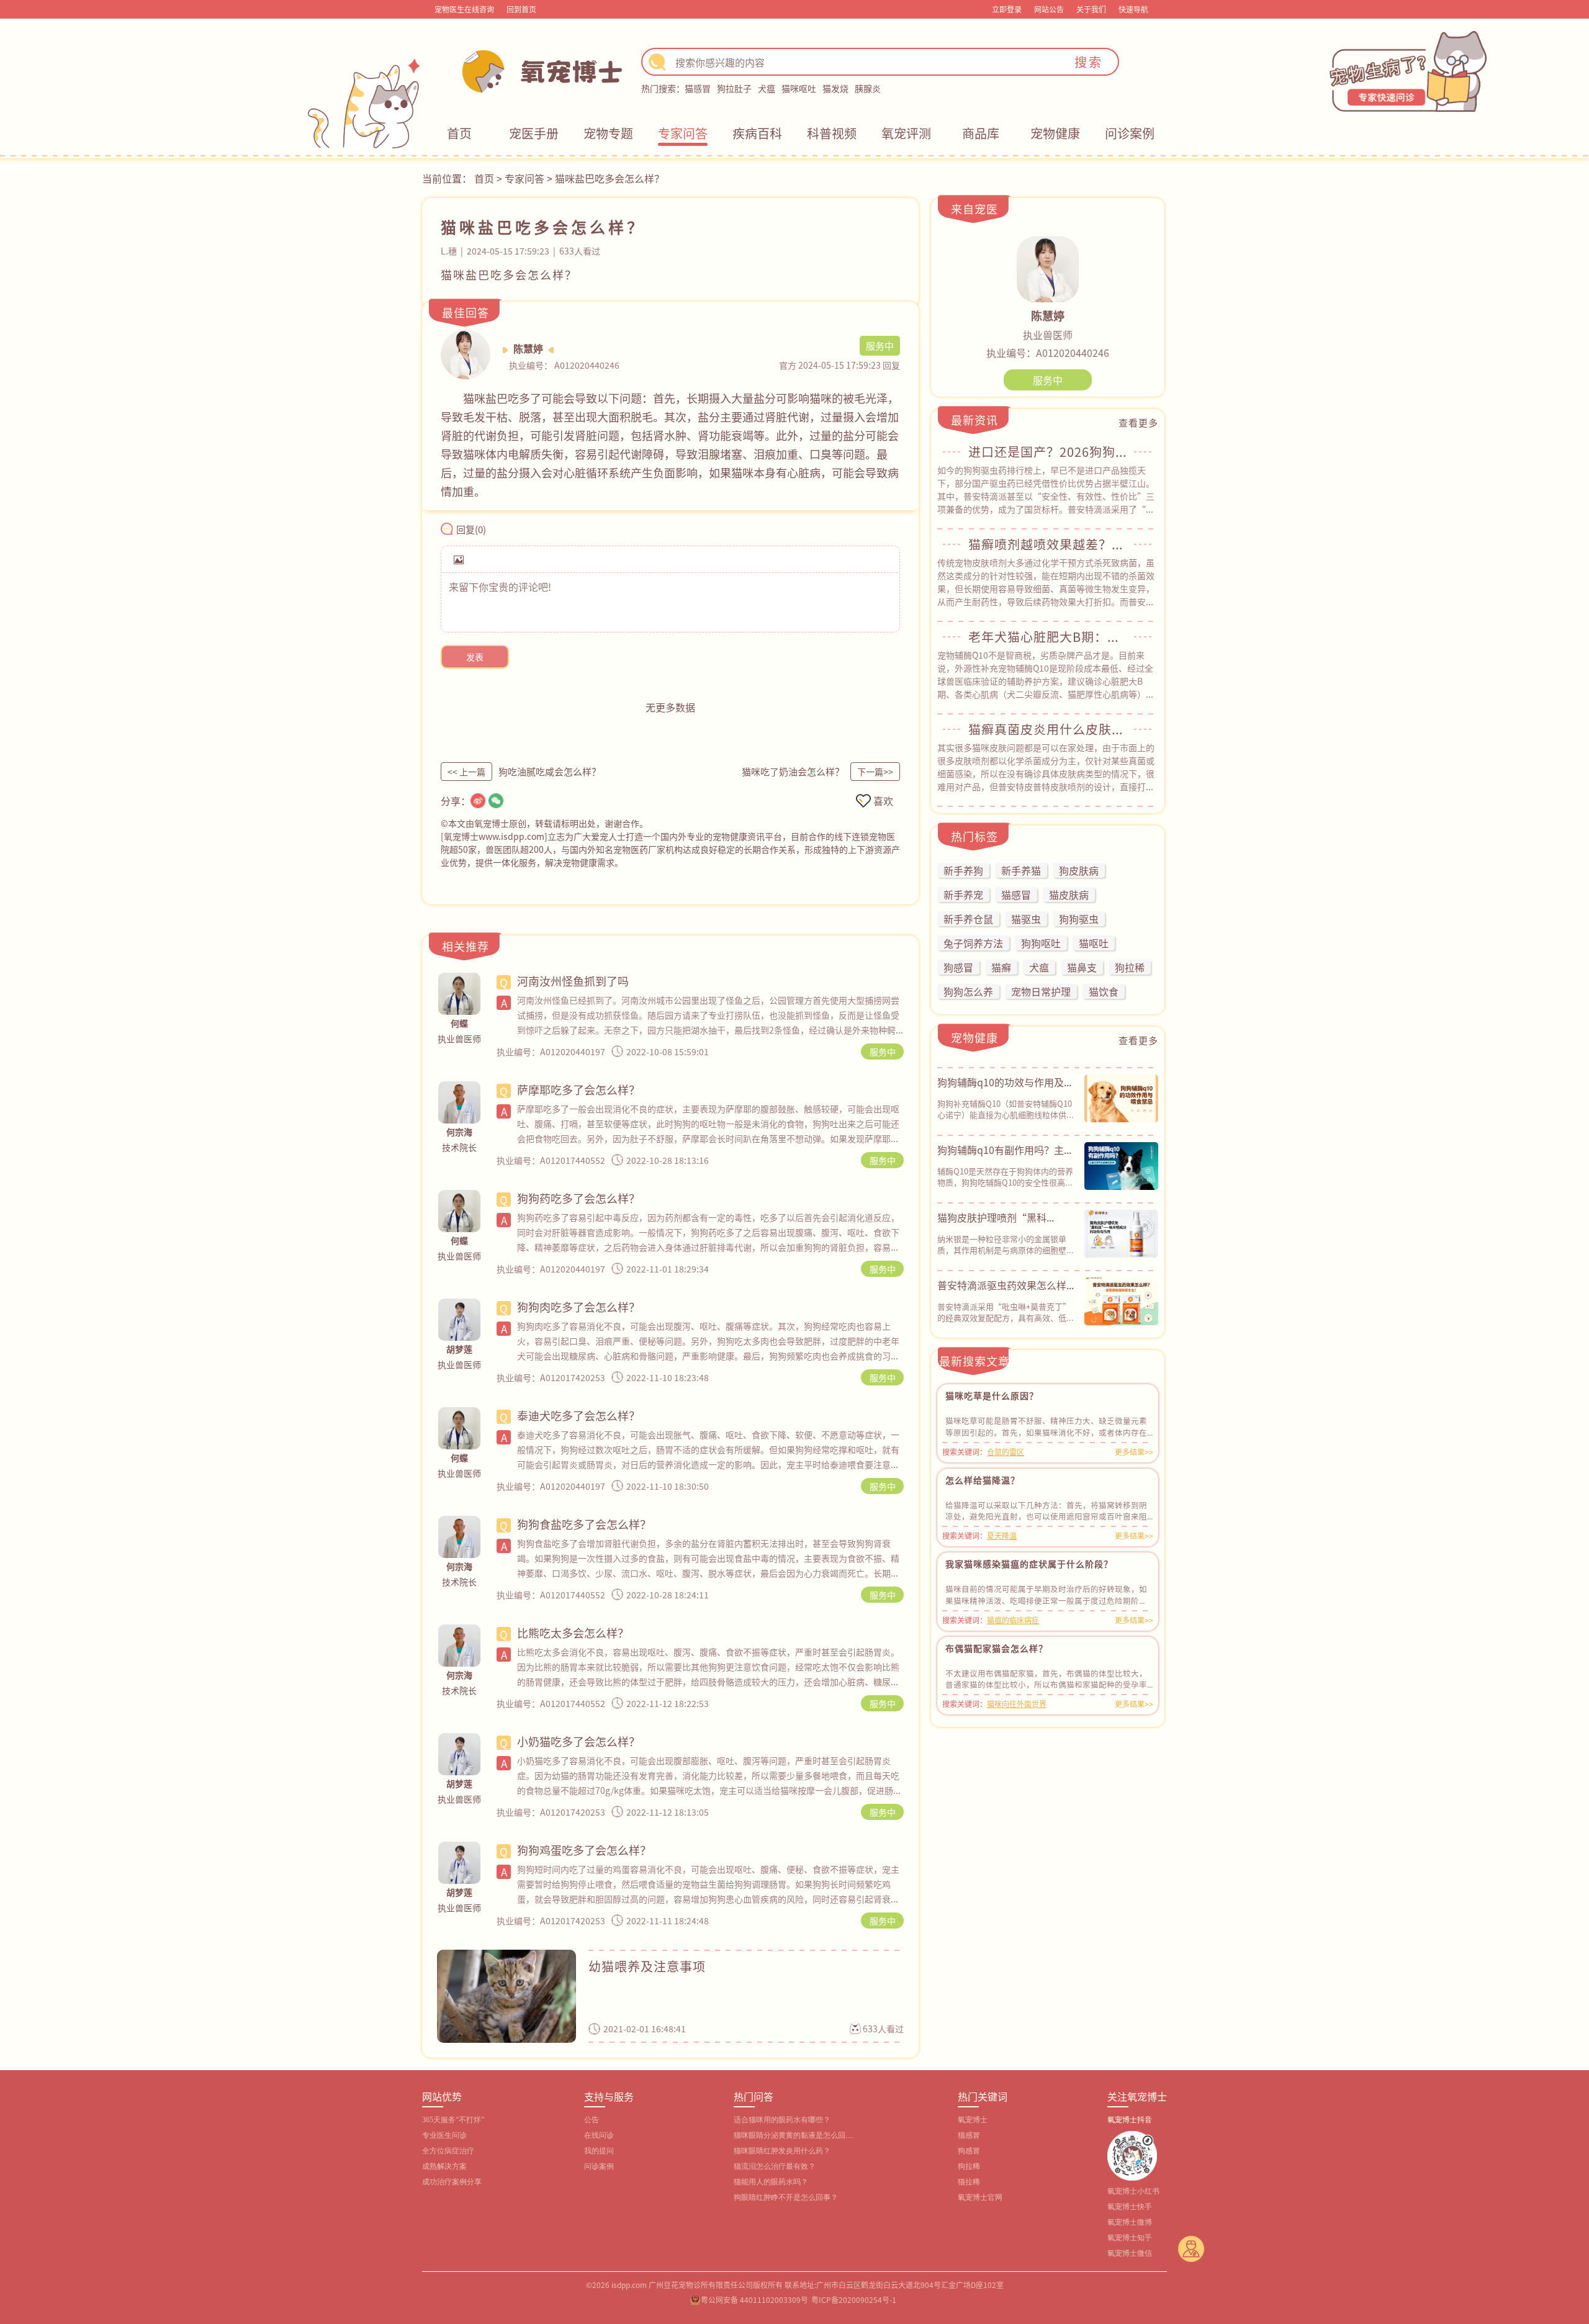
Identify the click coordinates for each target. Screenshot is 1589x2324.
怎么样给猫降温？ (983, 1480)
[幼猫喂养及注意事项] (506, 1996)
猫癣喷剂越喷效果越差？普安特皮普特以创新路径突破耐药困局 (1048, 544)
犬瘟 (767, 88)
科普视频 (832, 133)
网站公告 (1049, 9)
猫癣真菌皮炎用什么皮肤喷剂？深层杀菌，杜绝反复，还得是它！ (1048, 729)
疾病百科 (757, 133)
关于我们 (1091, 9)
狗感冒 (969, 2151)
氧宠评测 (906, 133)
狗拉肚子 (734, 88)
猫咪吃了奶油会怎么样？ (793, 771)
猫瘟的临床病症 (1013, 1620)
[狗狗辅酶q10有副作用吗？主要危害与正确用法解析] (1121, 1166)
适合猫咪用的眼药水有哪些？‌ (782, 2120)
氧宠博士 (973, 2120)
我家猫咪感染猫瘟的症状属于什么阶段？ (1029, 1564)
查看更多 (1138, 422)
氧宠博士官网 (980, 2197)
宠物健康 (1055, 133)
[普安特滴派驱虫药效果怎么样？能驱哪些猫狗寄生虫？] (1121, 1301)
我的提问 (599, 2151)
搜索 (1089, 62)
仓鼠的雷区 (1006, 1452)
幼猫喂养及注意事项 (647, 1966)
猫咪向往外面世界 (1017, 1704)
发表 (475, 657)
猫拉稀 (969, 2182)
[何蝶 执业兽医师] (459, 994)
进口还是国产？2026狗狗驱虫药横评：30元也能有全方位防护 (1048, 452)
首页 (459, 133)
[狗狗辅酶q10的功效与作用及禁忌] (1121, 1098)
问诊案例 (1130, 133)
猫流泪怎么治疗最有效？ (775, 2166)
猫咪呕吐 (799, 88)
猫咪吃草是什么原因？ (992, 1395)
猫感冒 (698, 88)
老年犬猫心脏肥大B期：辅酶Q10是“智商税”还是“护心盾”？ (1048, 637)
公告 (592, 2120)
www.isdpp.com (511, 836)
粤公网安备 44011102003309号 (754, 2299)
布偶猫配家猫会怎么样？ (997, 1648)
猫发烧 (835, 88)
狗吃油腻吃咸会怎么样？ (550, 771)
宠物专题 (608, 133)
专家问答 (683, 133)
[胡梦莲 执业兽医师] (459, 1320)
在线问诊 (599, 2135)
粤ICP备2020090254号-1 (854, 2299)
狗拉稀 (969, 2166)
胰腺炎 (868, 88)
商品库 (981, 133)
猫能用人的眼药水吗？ (771, 2182)
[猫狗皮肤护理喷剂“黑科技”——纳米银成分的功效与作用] (1121, 1233)
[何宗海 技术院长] (459, 1102)
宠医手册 (534, 133)
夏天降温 (1002, 1535)
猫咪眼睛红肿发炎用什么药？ (782, 2151)
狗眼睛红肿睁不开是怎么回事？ (786, 2197)
